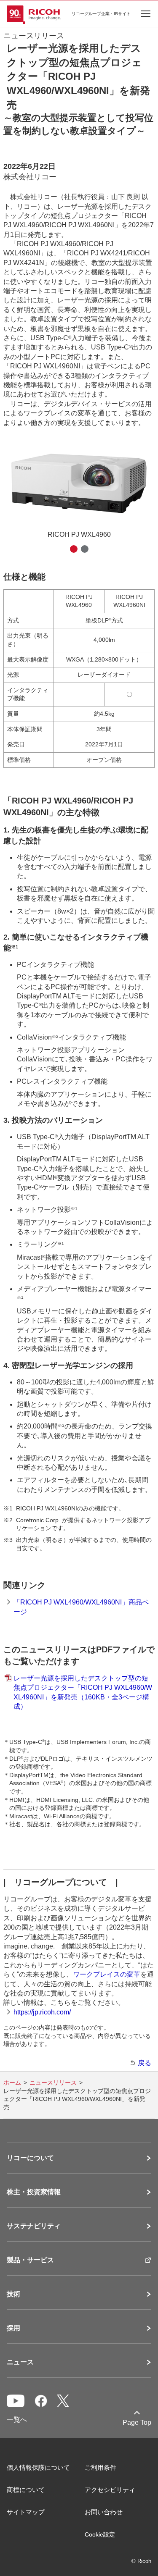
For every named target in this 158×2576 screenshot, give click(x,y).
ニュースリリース (53, 2082)
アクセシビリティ (110, 2490)
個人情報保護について (38, 2467)
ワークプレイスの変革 (107, 1974)
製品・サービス (30, 2260)
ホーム (12, 2082)
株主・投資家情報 (34, 2192)
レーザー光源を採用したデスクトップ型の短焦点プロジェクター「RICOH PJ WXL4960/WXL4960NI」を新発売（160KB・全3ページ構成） (83, 1692)
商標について (26, 2490)
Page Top (137, 2422)
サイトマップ (26, 2512)
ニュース (20, 2362)
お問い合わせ (104, 2512)
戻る (145, 2063)
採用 (13, 2328)
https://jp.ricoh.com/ (42, 2012)
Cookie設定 (100, 2534)
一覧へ (17, 2420)
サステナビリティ (34, 2226)
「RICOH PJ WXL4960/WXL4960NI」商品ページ (81, 1607)
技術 (13, 2294)
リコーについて (30, 2158)
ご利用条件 (100, 2467)
